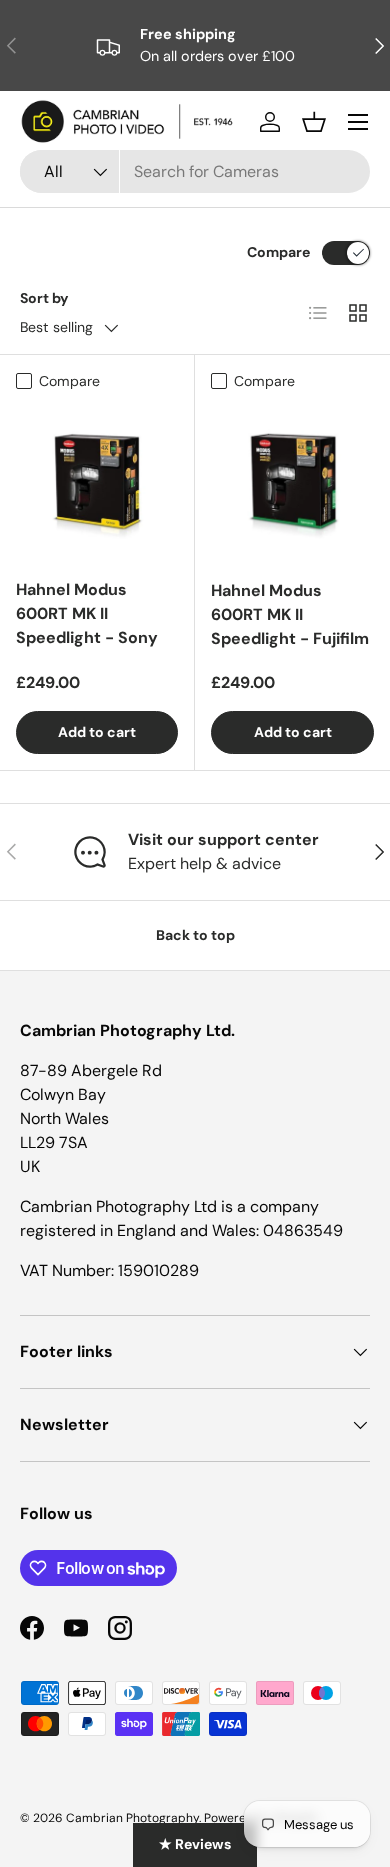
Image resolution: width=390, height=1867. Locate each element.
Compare (278, 252)
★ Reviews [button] (195, 1844)
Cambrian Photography (132, 1818)
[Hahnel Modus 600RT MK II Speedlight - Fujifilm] (292, 481)
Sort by (44, 298)
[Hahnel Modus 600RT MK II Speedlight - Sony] (97, 481)
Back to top (195, 935)
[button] (314, 122)
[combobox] (195, 171)
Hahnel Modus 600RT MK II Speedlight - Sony (87, 613)
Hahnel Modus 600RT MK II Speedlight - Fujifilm (290, 614)
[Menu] (358, 122)
